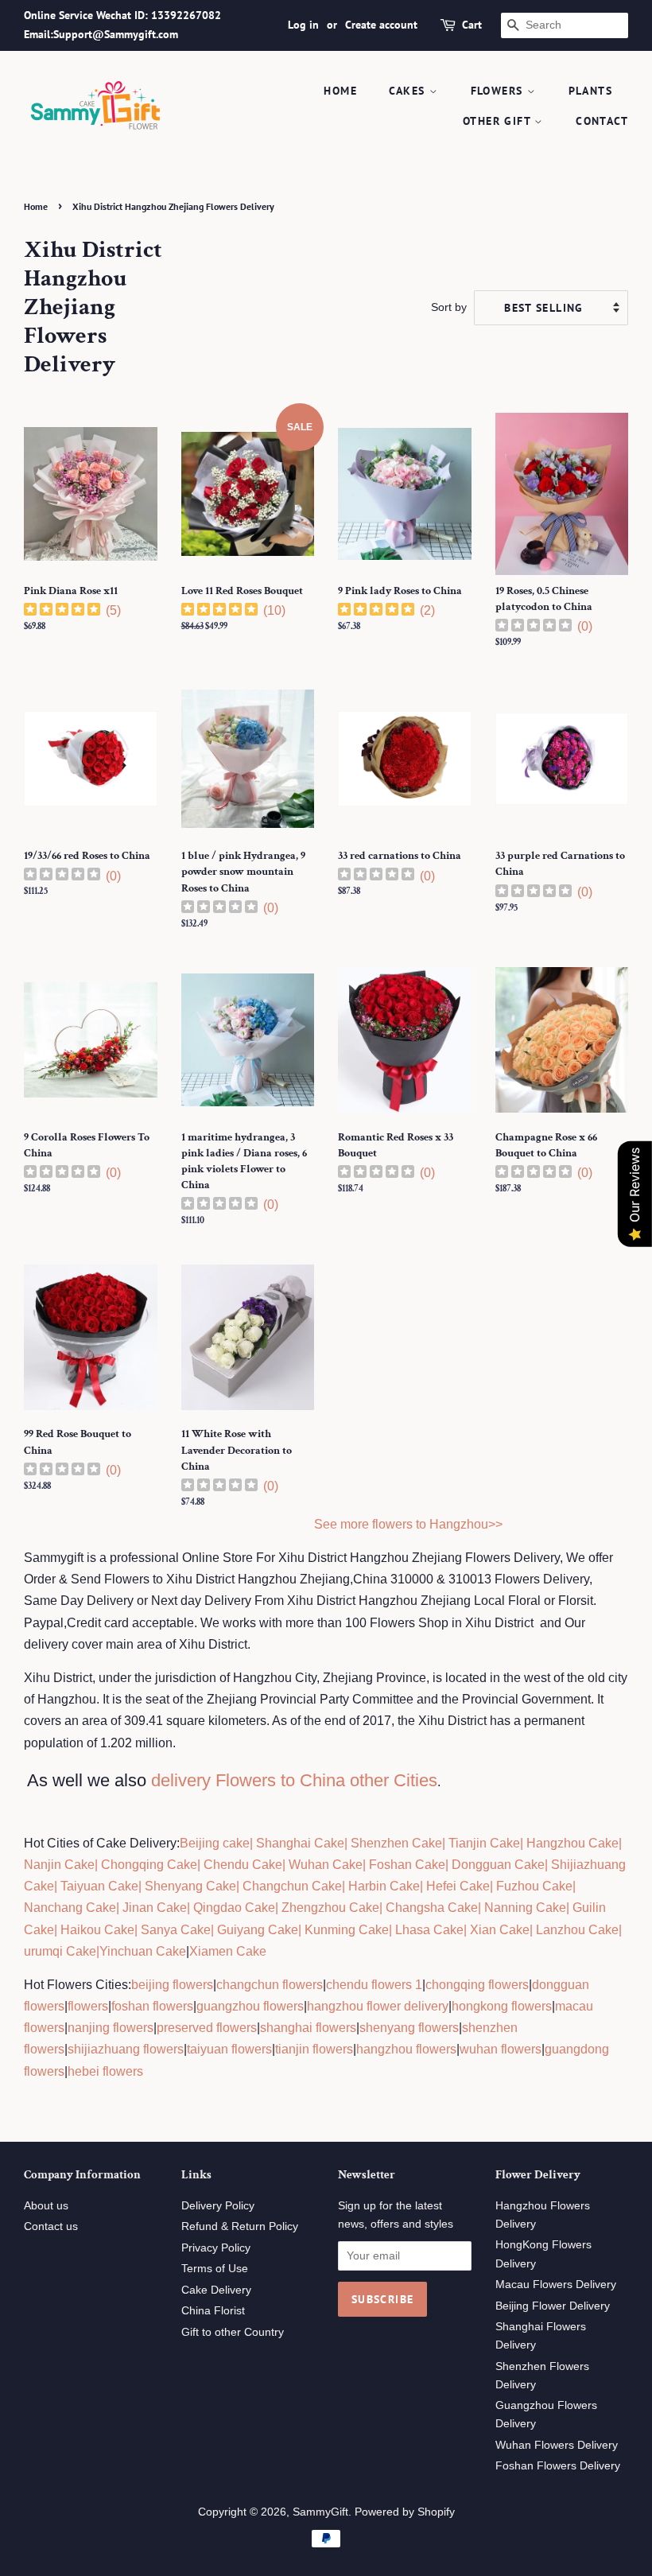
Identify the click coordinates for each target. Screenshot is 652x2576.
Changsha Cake (430, 1908)
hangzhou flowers (406, 2049)
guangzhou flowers (250, 2006)
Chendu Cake (243, 1865)
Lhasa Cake (429, 1930)
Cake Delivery (216, 2290)
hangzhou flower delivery (378, 2006)
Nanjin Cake (59, 1865)
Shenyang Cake (190, 1886)
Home (340, 91)
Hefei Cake (458, 1886)
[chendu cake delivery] (202, 1865)
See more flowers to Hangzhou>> (408, 1524)
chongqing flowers (477, 1985)
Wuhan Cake (326, 1865)
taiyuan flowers (229, 2049)
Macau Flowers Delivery (556, 2285)
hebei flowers (105, 2071)
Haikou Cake (97, 1930)
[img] (62, 611)
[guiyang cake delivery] (215, 1930)
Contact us (51, 2226)
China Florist (213, 2311)
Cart (472, 25)
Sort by (449, 307)
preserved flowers (207, 2028)
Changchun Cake (292, 1886)
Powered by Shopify (405, 2512)
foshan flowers (152, 2006)
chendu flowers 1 (374, 1985)
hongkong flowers (502, 2006)
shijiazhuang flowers (126, 2049)
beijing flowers (172, 1985)
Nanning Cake (525, 1908)
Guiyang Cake (258, 1930)
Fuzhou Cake (533, 1886)
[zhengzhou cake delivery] (280, 1908)
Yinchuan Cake (143, 1951)
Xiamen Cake (228, 1951)
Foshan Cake (407, 1865)
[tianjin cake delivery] (447, 1843)
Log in (303, 25)
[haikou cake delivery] (59, 1930)
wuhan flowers (501, 2049)
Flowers (499, 91)
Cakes (409, 91)
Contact (602, 121)
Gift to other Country (233, 2332)
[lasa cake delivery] (394, 1930)
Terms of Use (215, 2269)
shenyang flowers (409, 2028)
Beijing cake (215, 1843)
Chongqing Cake (149, 1865)
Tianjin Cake (484, 1843)
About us (46, 2206)
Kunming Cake (345, 1930)
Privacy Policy (216, 2248)
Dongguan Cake (498, 1865)
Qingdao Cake (233, 1908)
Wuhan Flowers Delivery (557, 2445)
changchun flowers (270, 1985)
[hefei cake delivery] (425, 1886)
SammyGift (320, 2512)
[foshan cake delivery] (367, 1865)
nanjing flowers (111, 2028)
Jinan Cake (155, 1908)
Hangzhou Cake (571, 1843)
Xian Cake (500, 1930)
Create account (381, 25)
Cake (80, 1951)
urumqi (43, 1951)
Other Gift (499, 121)
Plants (590, 91)
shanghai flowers (308, 2028)
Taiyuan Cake (99, 1886)
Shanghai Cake (299, 1843)
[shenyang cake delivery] (143, 1886)
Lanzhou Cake (577, 1930)
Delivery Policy (218, 2206)
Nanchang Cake (70, 1908)
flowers (88, 2006)
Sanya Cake (176, 1930)
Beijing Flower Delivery (553, 2306)
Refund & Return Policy (240, 2226)
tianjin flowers (314, 2049)
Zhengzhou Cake (330, 1908)
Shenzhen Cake (396, 1843)
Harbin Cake (382, 1886)
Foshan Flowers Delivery (558, 2466)
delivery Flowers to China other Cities (294, 1780)
